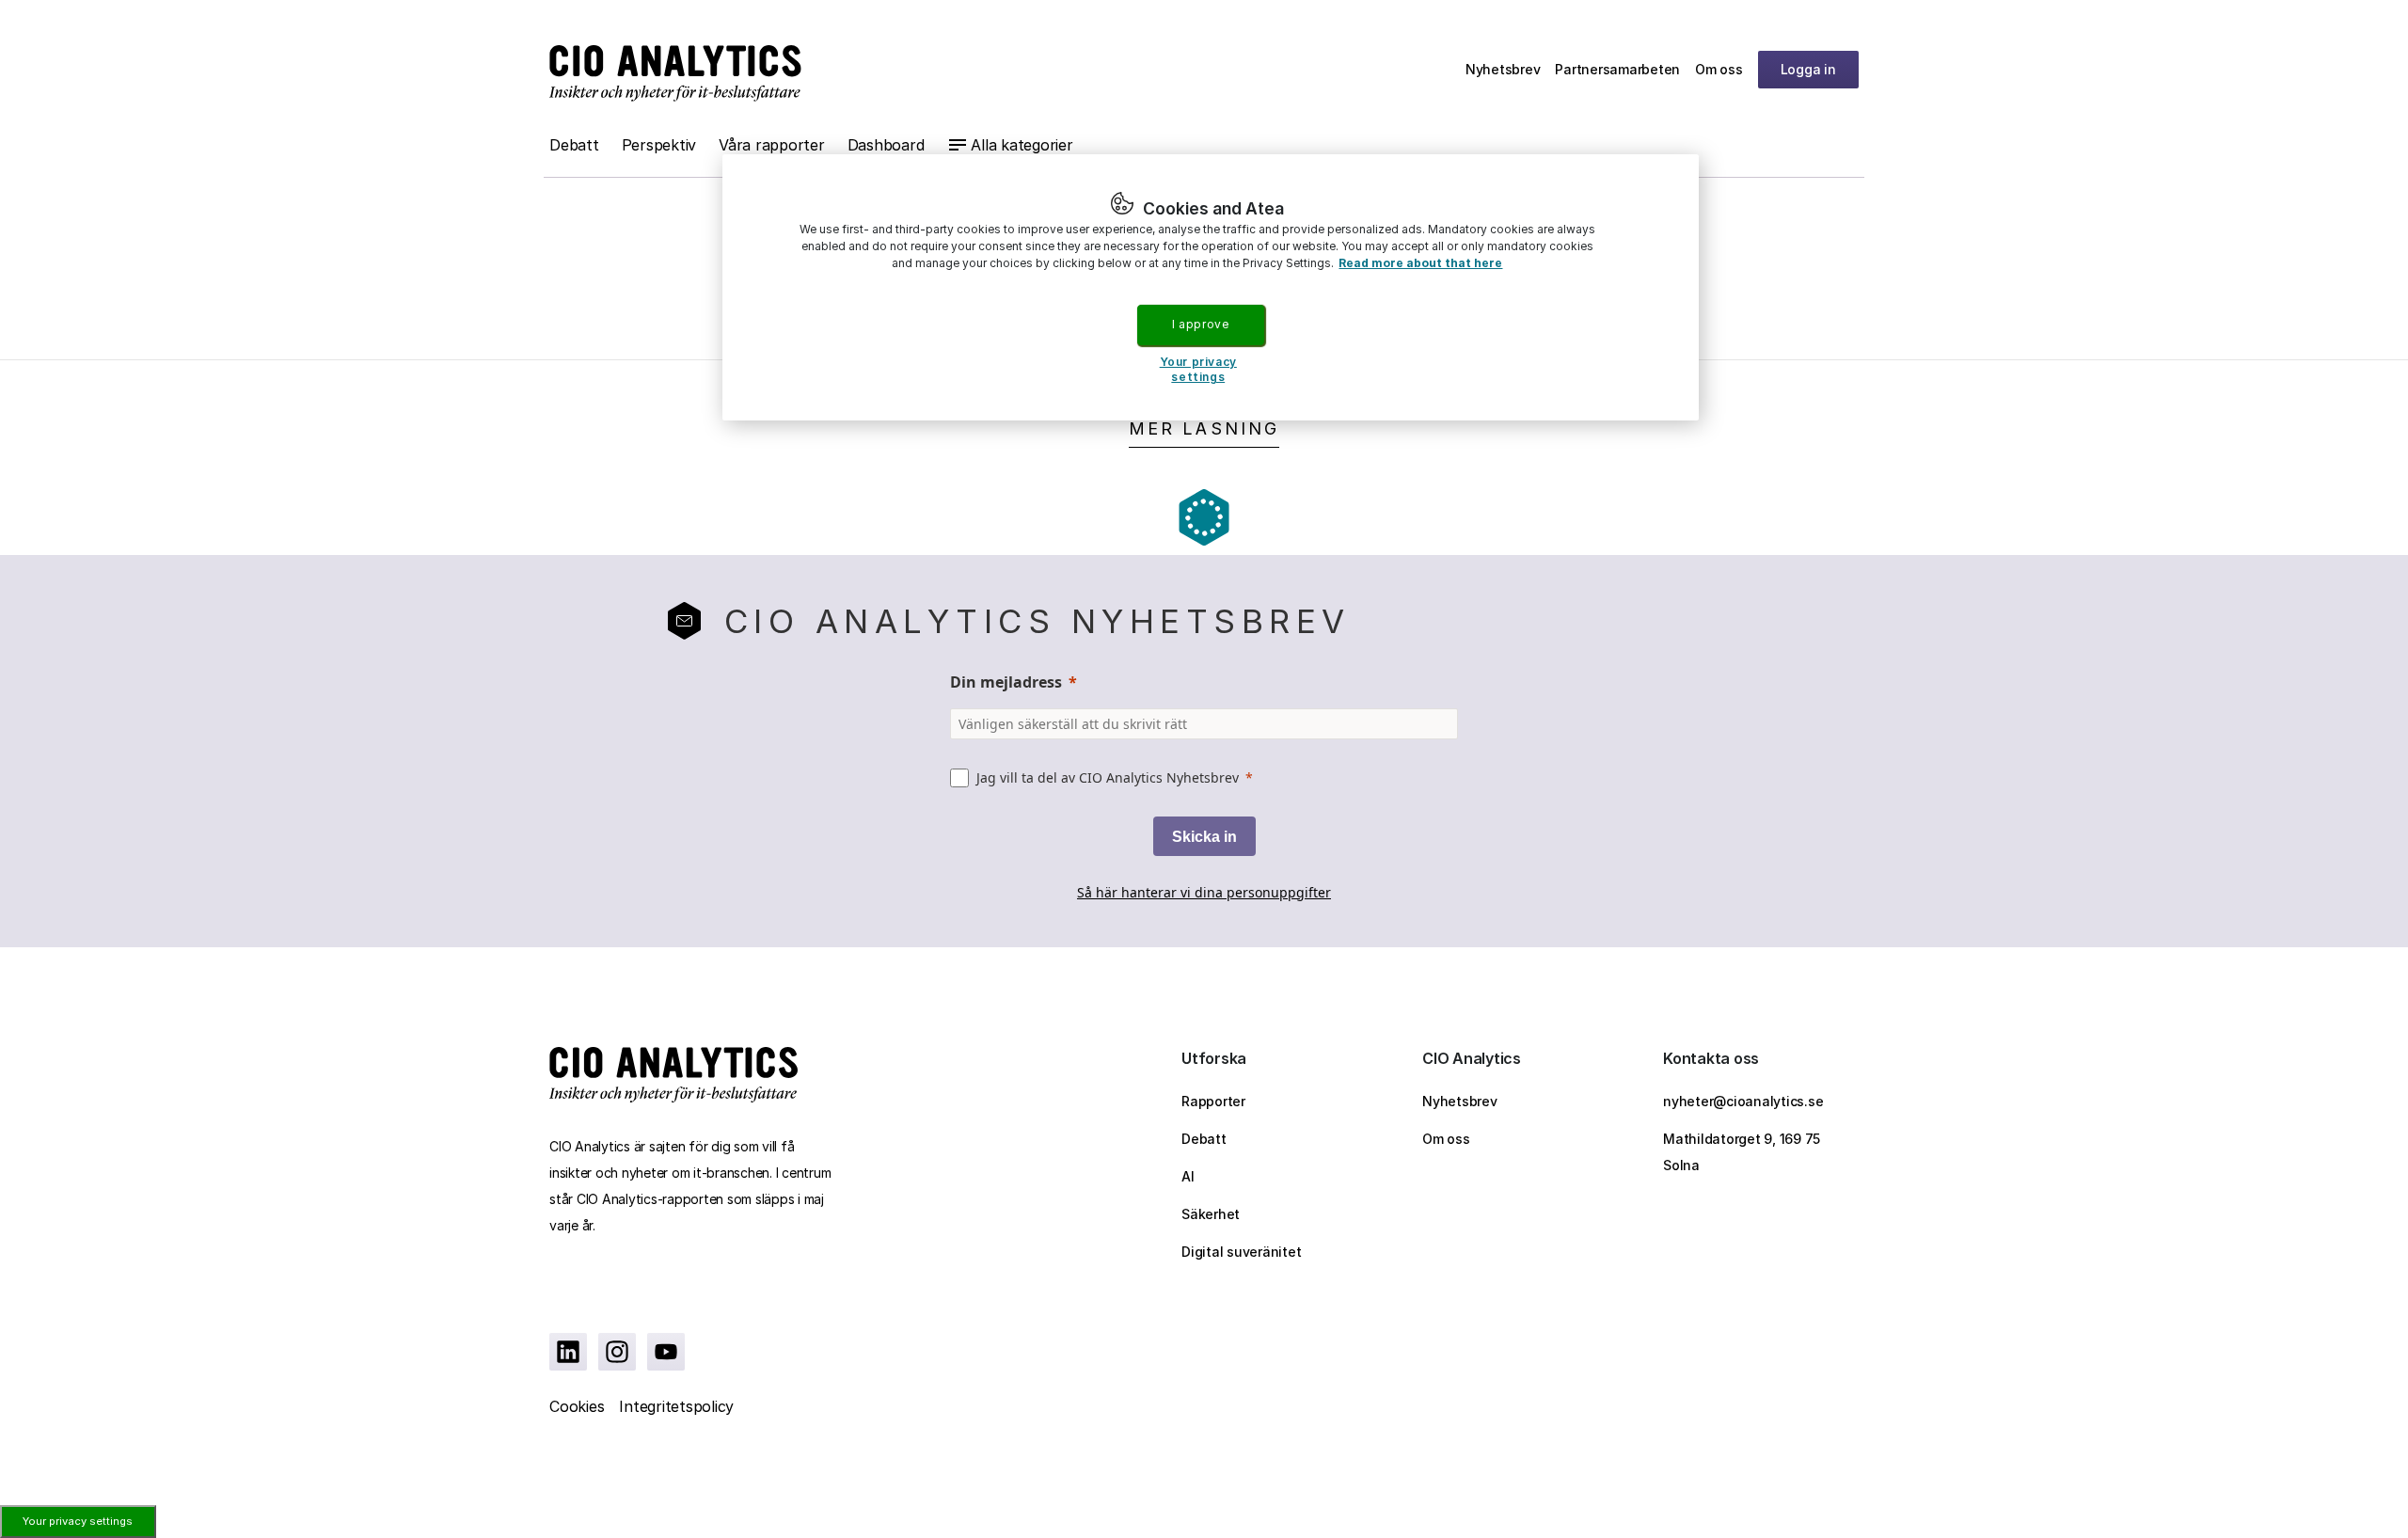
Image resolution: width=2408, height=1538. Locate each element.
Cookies (577, 1406)
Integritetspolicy (676, 1406)
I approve (1200, 324)
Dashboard (886, 145)
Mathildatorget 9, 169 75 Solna (1742, 1152)
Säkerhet (1211, 1214)
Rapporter (1213, 1101)
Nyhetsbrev (1503, 69)
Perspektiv (659, 145)
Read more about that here (1420, 263)
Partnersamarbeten (1617, 69)
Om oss (1719, 69)
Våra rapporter (772, 145)
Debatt (574, 145)
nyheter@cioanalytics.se (1743, 1101)
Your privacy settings (78, 1521)
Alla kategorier (1022, 145)
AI (1188, 1176)
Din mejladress (1006, 682)
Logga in (1808, 69)
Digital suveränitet (1241, 1252)
